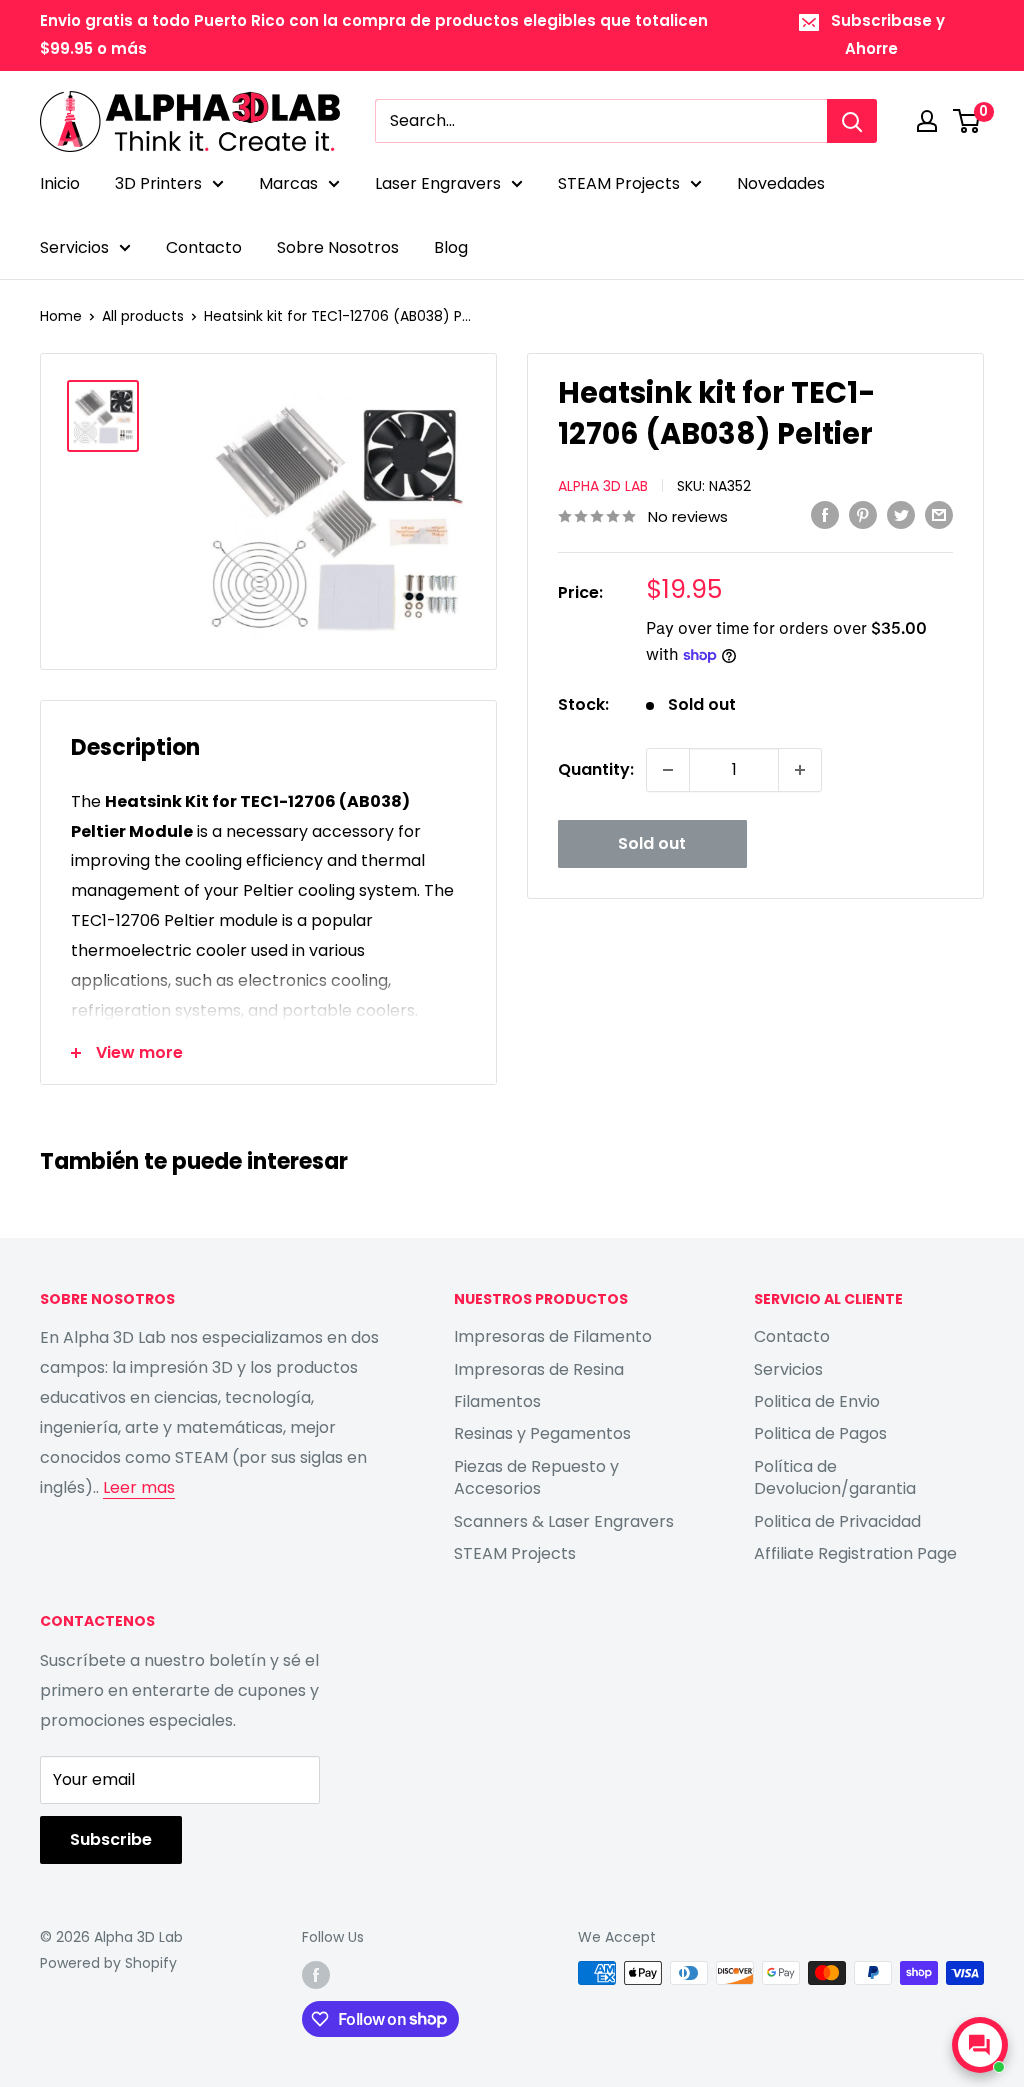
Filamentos (497, 1401)
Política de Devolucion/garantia (835, 1477)
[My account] (927, 121)
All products (143, 316)
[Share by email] (939, 515)
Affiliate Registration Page (855, 1553)
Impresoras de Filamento (553, 1336)
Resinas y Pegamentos (542, 1433)
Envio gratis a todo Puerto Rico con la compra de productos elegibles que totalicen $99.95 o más (374, 34)
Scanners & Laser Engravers (564, 1521)
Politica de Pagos (820, 1433)
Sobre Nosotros (338, 247)
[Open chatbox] (980, 2045)
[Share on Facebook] (825, 515)
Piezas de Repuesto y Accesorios (536, 1477)
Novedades (781, 183)
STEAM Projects (619, 183)
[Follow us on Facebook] (316, 1975)
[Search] (852, 121)
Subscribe (111, 1839)
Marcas (288, 183)
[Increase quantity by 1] (800, 770)
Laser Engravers (438, 183)
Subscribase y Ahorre (888, 34)
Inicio (60, 183)
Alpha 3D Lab (603, 486)
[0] (967, 121)
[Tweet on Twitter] (901, 515)
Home (61, 316)
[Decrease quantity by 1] (668, 770)
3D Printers (158, 183)
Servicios (74, 247)
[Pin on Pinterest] (863, 515)
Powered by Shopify (108, 1963)
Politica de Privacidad (837, 1521)
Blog (451, 247)
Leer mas (139, 1487)
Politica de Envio (817, 1401)
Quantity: (596, 769)
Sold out (652, 843)
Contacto (204, 247)
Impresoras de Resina (539, 1369)
